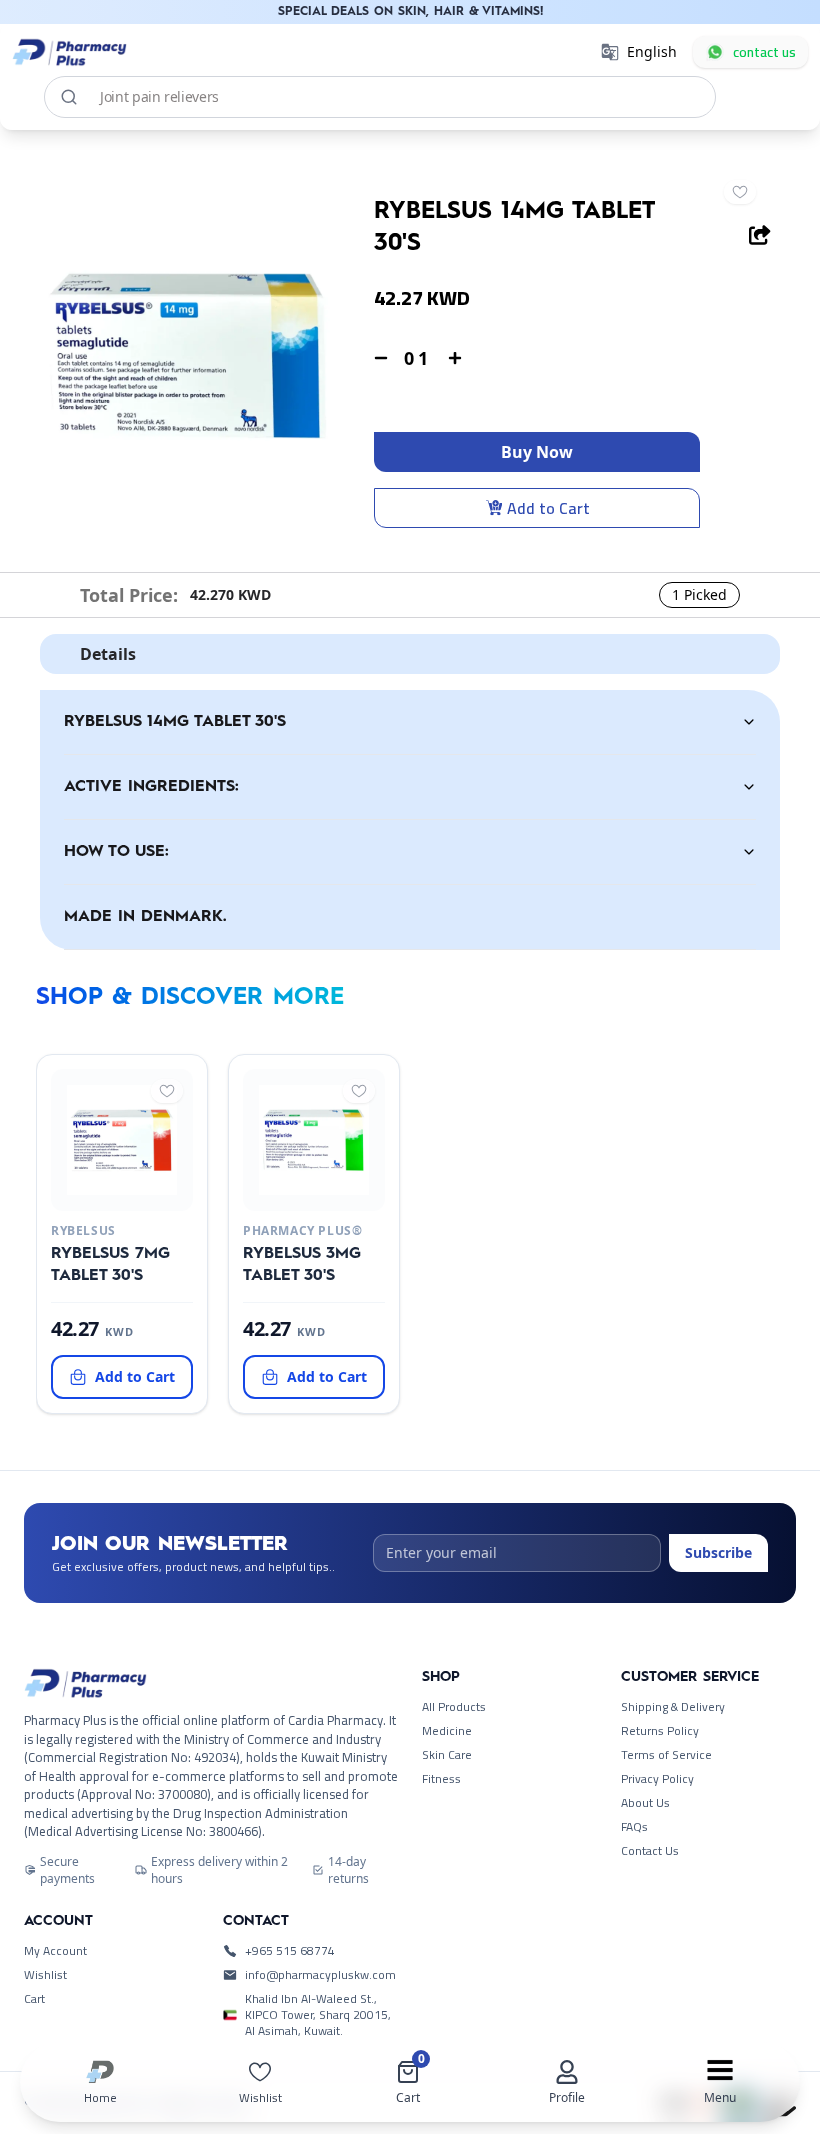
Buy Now (537, 452)
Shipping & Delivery (673, 1707)
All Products (454, 1707)
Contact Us (650, 1851)
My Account (55, 1951)
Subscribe (718, 1552)
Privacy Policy (657, 1779)
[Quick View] (118, 1195)
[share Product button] (760, 235)
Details (108, 654)
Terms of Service (666, 1755)
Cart (34, 1999)
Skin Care (447, 1755)
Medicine (447, 1731)
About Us (645, 1803)
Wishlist (45, 1975)
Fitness (441, 1779)
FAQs (634, 1827)
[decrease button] (381, 358)
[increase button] (455, 358)
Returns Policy (660, 1731)
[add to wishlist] (740, 192)
